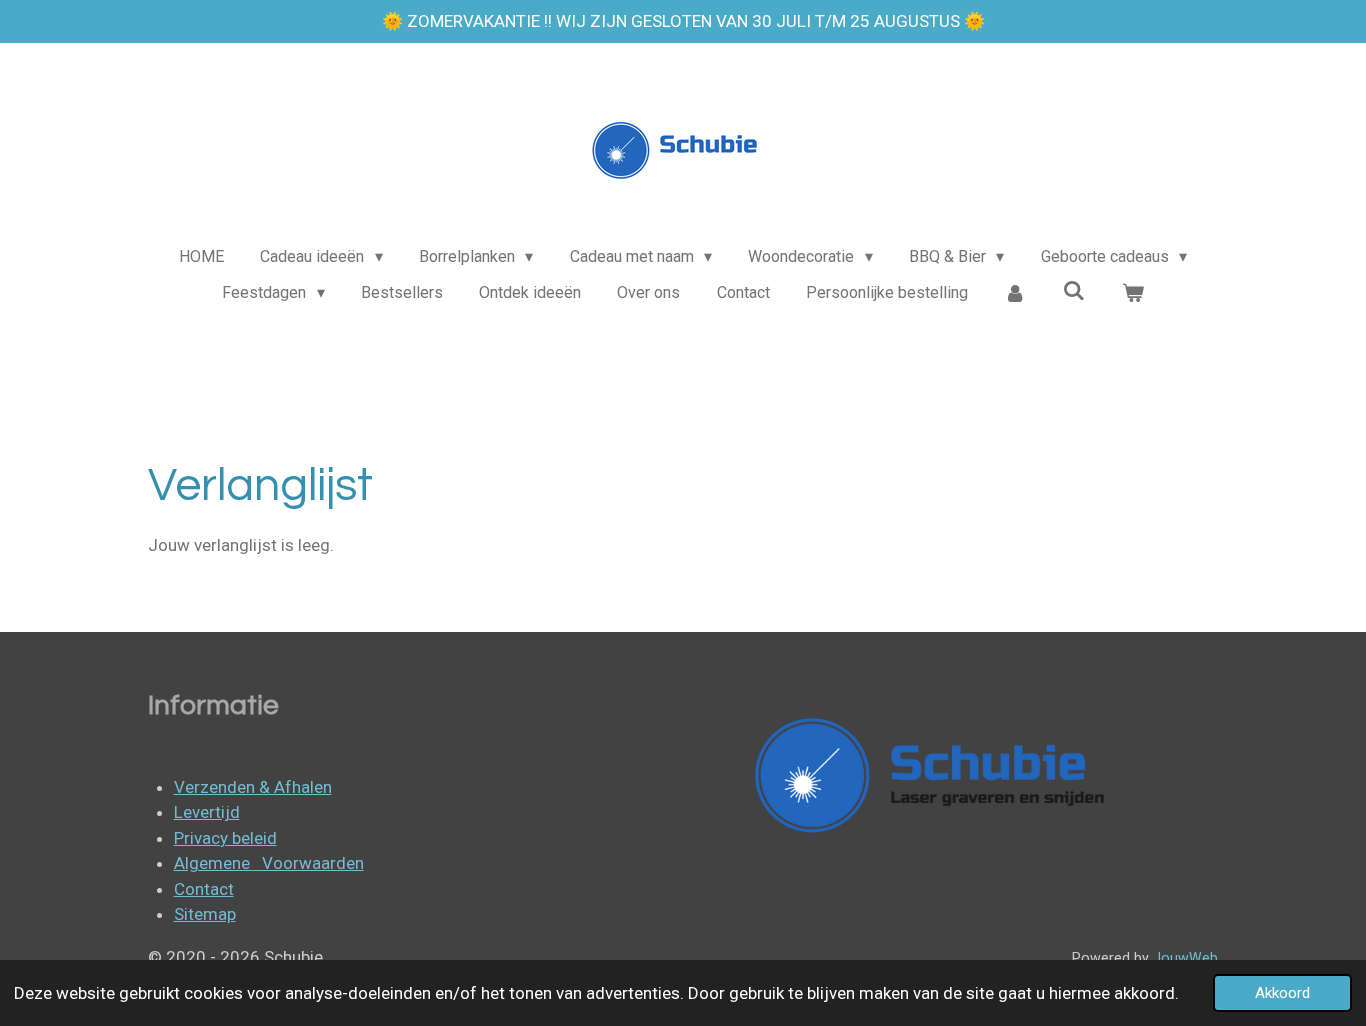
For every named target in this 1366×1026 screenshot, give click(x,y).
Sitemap (205, 914)
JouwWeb (1185, 958)
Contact (204, 889)
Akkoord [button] (1282, 993)
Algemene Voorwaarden (269, 863)
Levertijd (207, 812)
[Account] (1015, 293)
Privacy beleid (225, 838)
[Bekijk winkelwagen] (1132, 293)
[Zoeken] (1074, 290)
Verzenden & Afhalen (253, 787)
